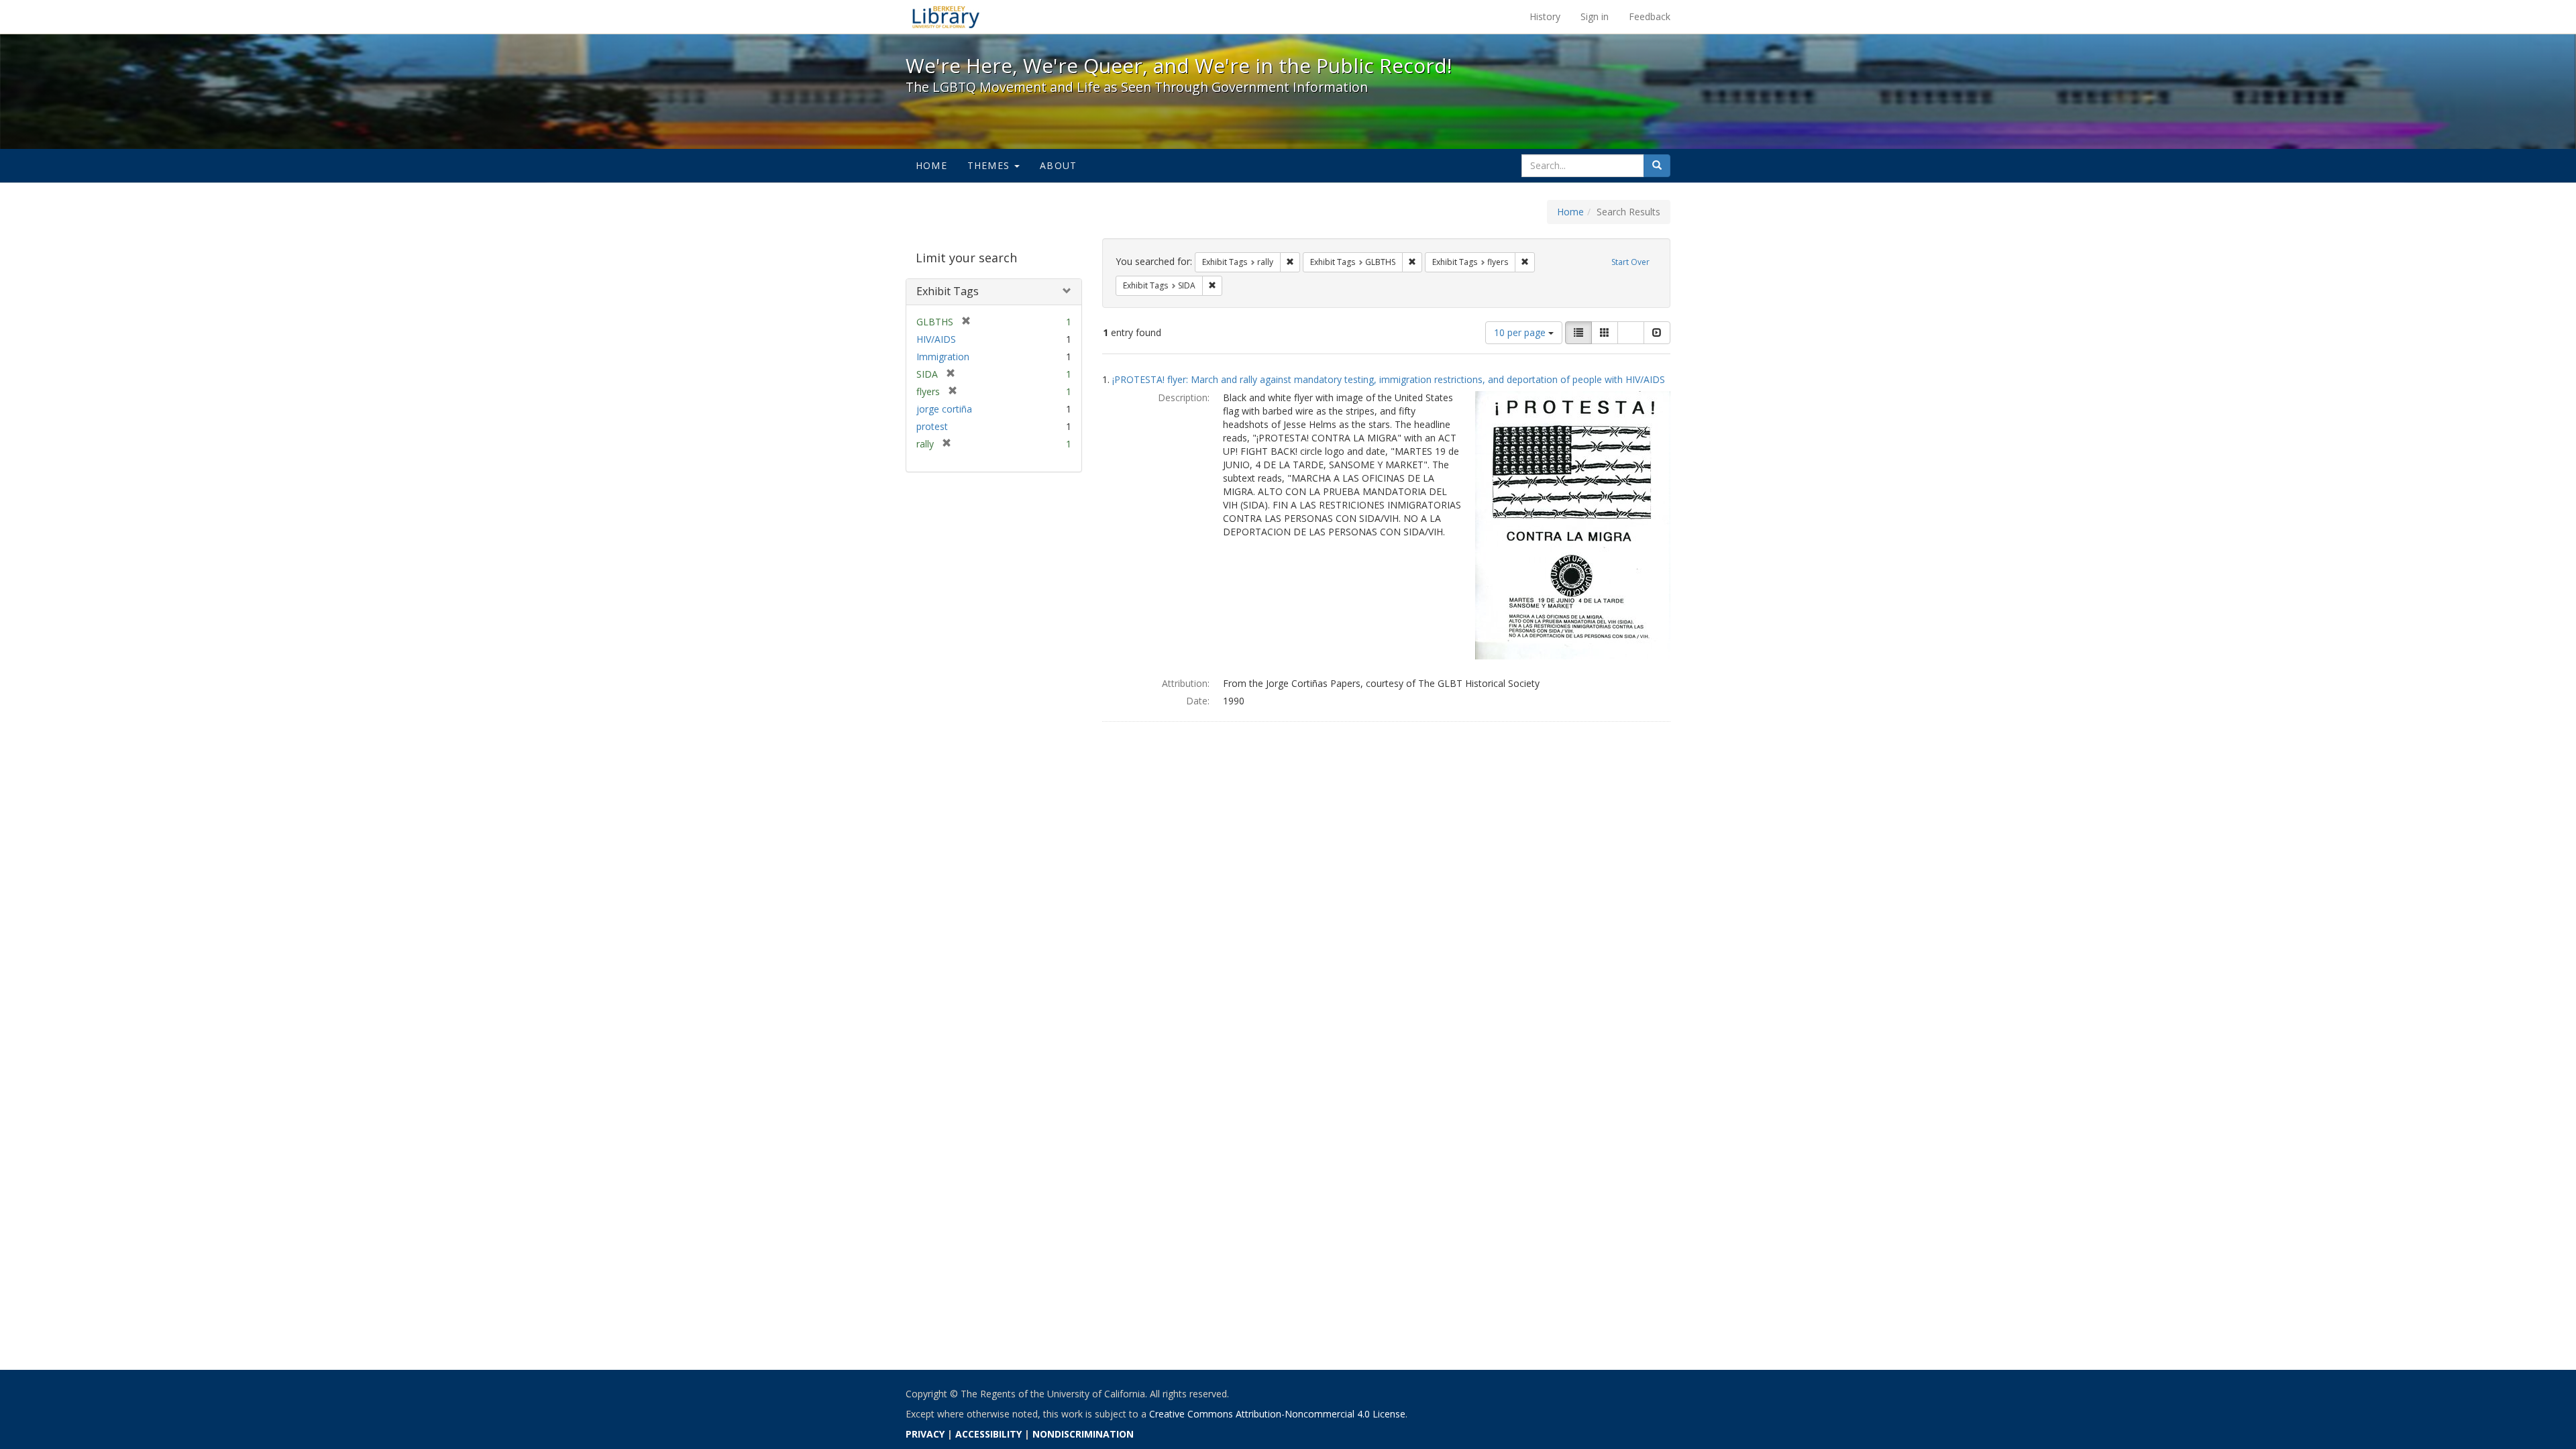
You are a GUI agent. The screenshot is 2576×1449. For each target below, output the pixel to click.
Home (931, 165)
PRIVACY (925, 1434)
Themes (990, 165)
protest (932, 426)
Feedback (1650, 16)
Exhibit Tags (948, 291)
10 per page (1521, 332)
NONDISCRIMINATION (1083, 1434)
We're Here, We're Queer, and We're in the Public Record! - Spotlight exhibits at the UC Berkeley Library (946, 17)
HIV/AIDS (936, 339)
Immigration (943, 357)
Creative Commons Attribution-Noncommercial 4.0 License (1277, 1414)
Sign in (1595, 16)
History (1545, 16)
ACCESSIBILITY (988, 1434)
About (1058, 165)
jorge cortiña (944, 409)
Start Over (1630, 262)
